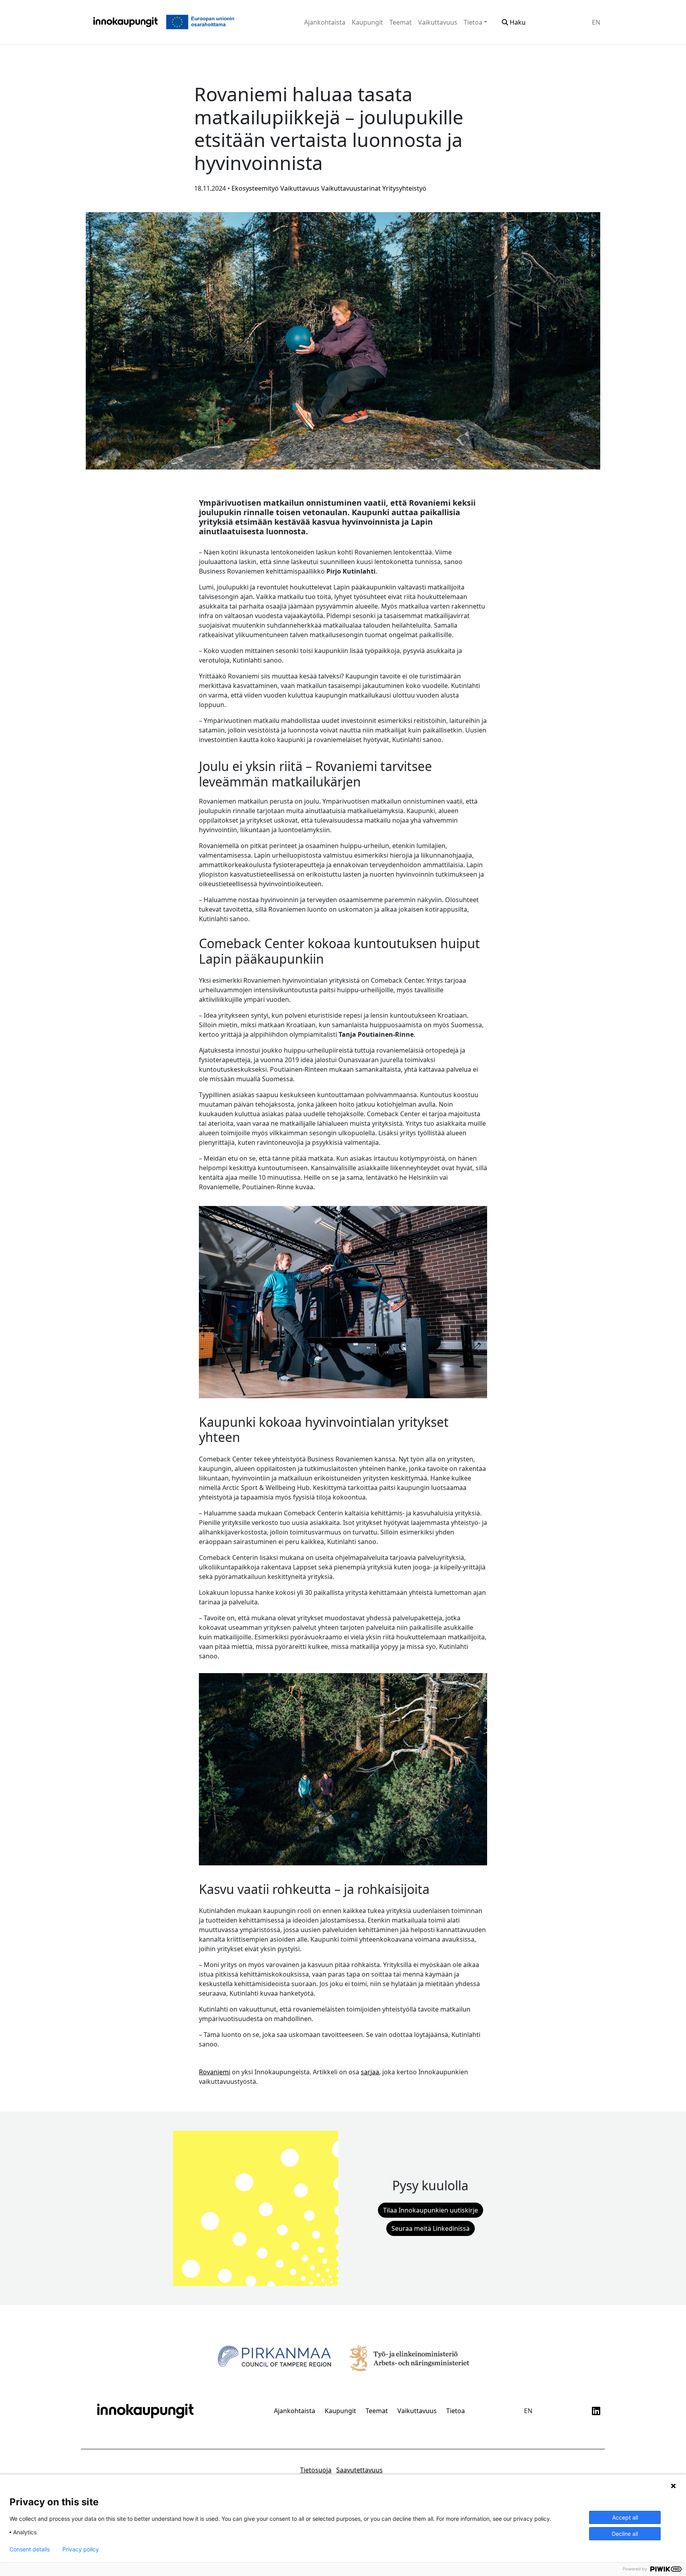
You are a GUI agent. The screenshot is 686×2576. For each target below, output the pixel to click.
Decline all (625, 2534)
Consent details (30, 2549)
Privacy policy (81, 2549)
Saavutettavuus (359, 2470)
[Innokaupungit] (125, 22)
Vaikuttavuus (438, 22)
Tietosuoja (316, 2470)
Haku (517, 22)
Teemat (401, 22)
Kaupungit (367, 22)
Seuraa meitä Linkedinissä (431, 2228)
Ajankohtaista (325, 22)
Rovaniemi (215, 2072)
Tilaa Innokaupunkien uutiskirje (431, 2210)
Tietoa (473, 22)
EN (596, 22)
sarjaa (370, 2072)
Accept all (625, 2517)
